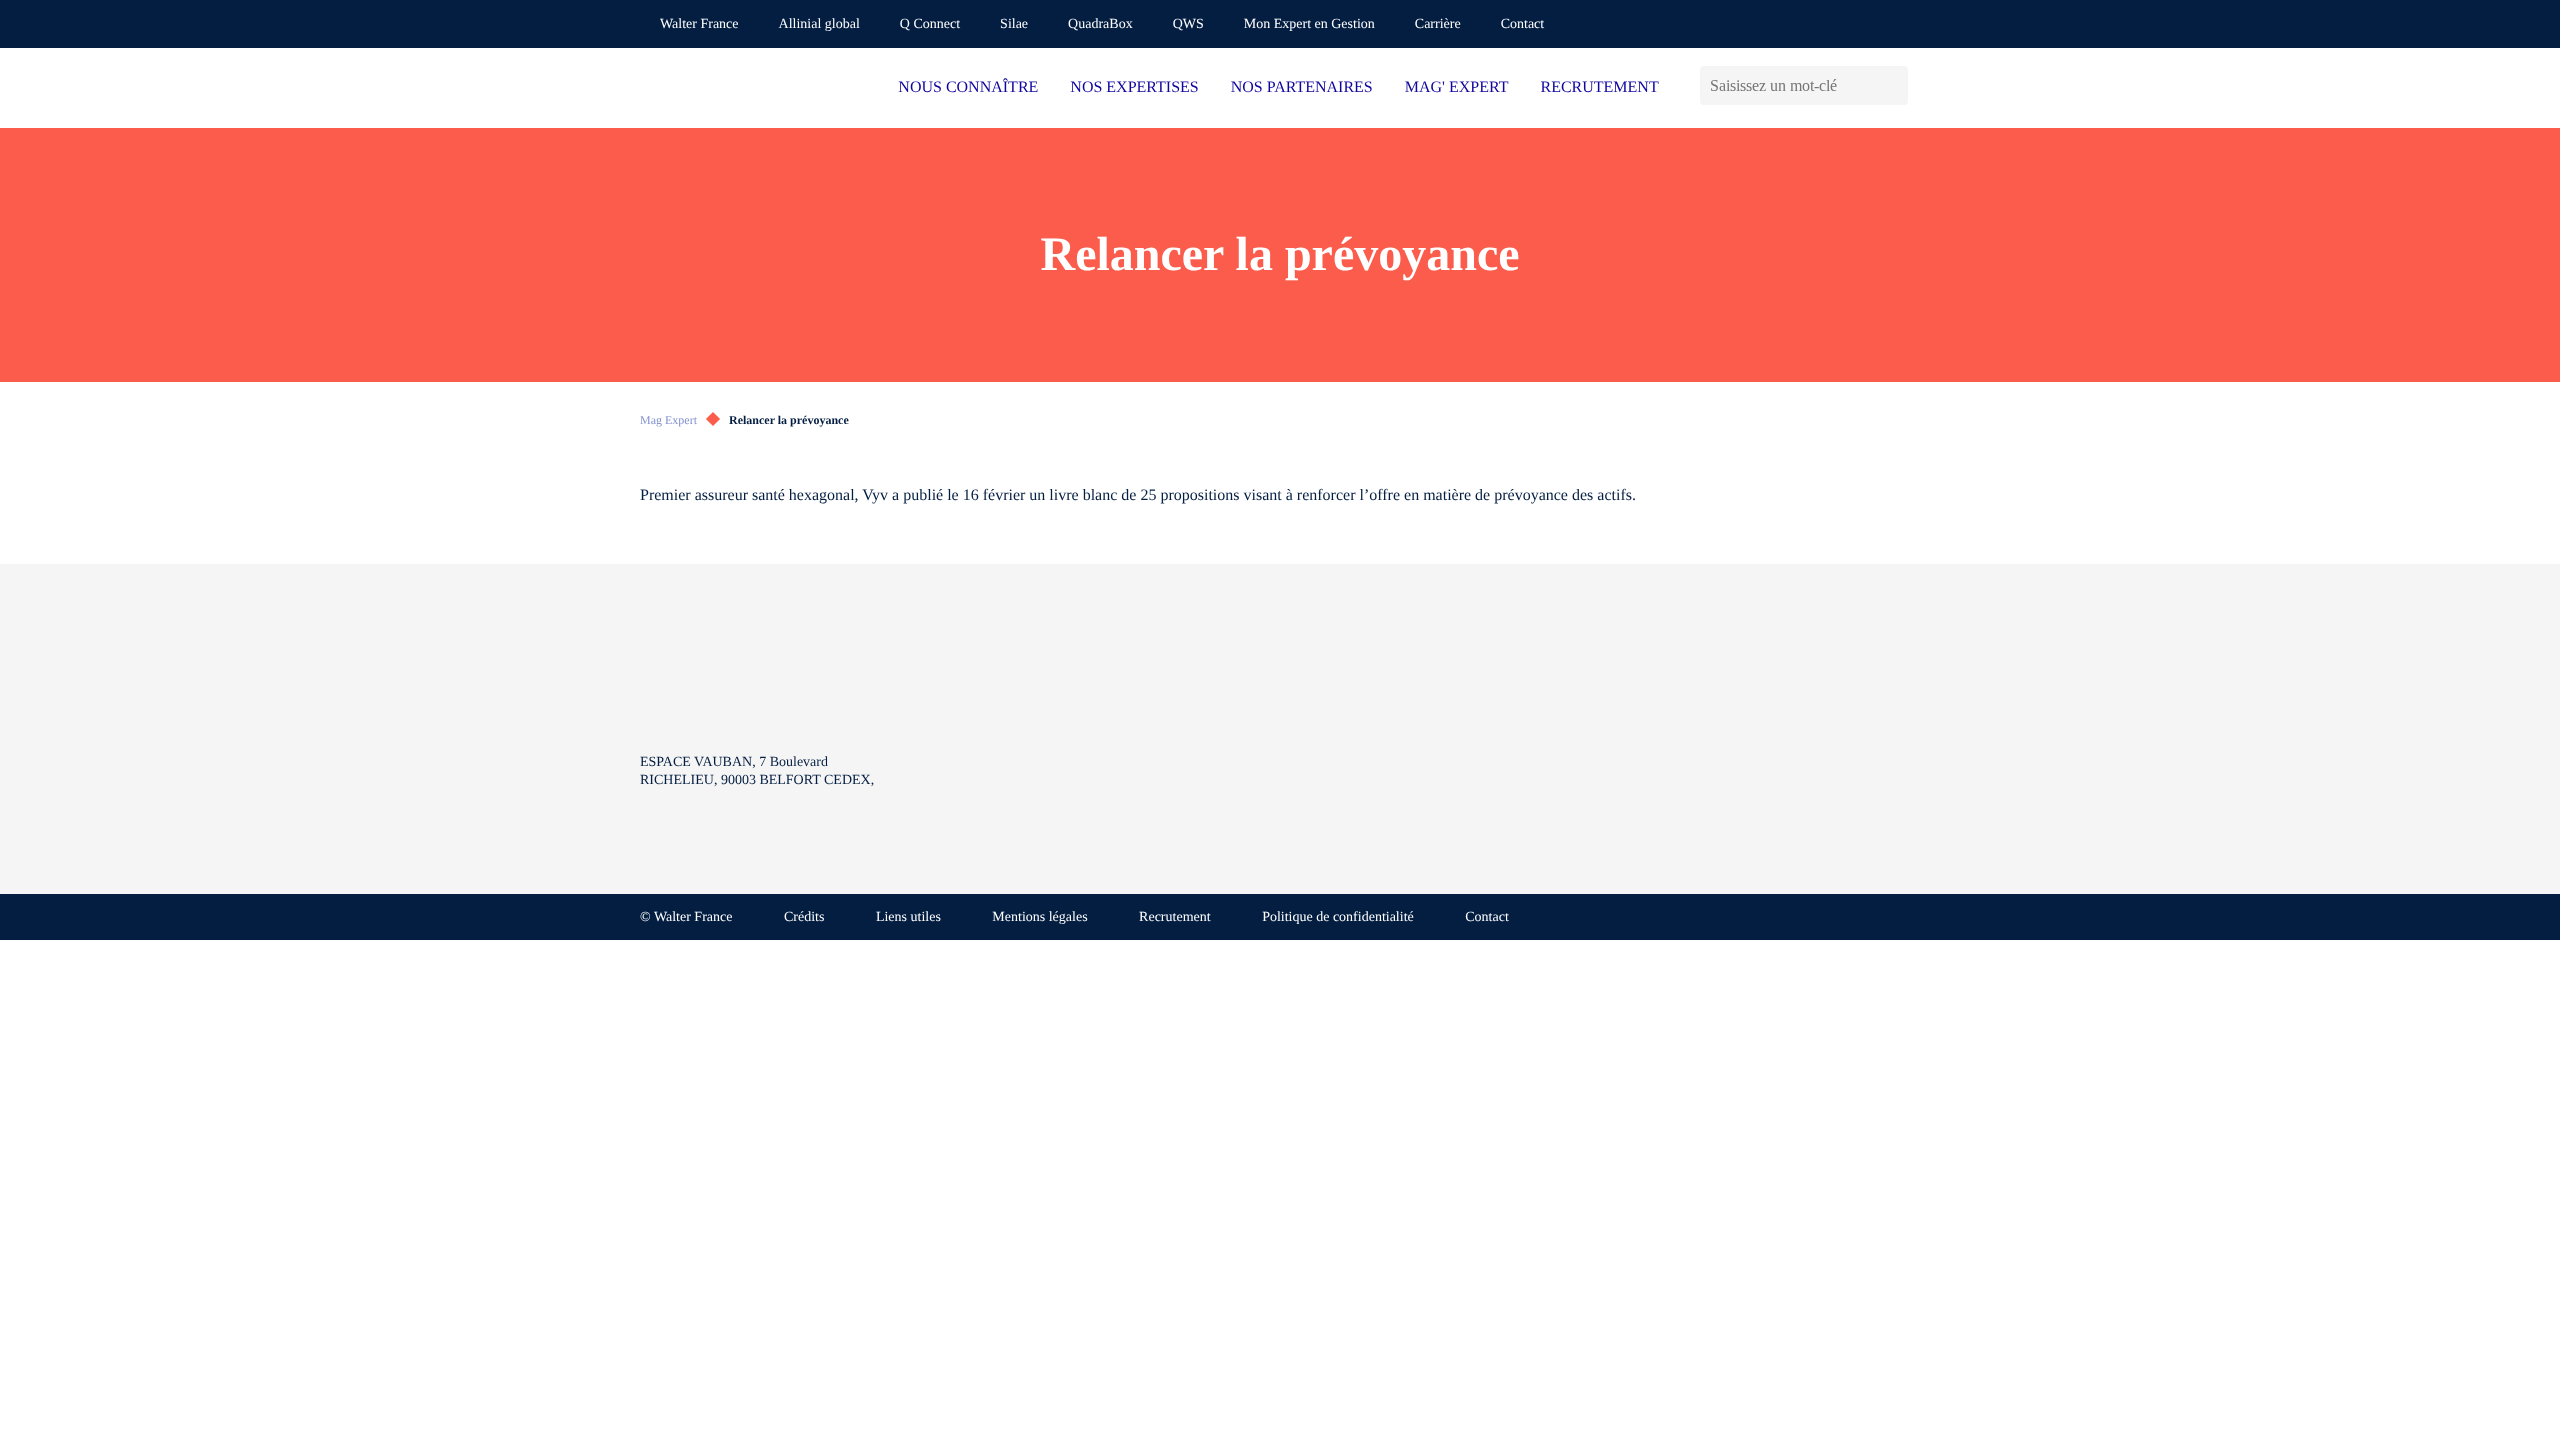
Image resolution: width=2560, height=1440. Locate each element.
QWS (1188, 24)
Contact (1523, 24)
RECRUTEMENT (1599, 87)
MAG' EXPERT (1457, 87)
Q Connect (930, 24)
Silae (1014, 24)
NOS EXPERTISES (1134, 87)
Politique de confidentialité (1338, 917)
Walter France (699, 24)
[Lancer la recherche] (1892, 85)
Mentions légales (1039, 917)
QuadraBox (1100, 24)
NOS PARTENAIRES (1302, 87)
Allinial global (819, 24)
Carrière (1438, 24)
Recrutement (1175, 917)
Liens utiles (908, 917)
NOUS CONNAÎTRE (968, 87)
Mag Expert (668, 420)
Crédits (804, 917)
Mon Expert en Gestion (1309, 24)
